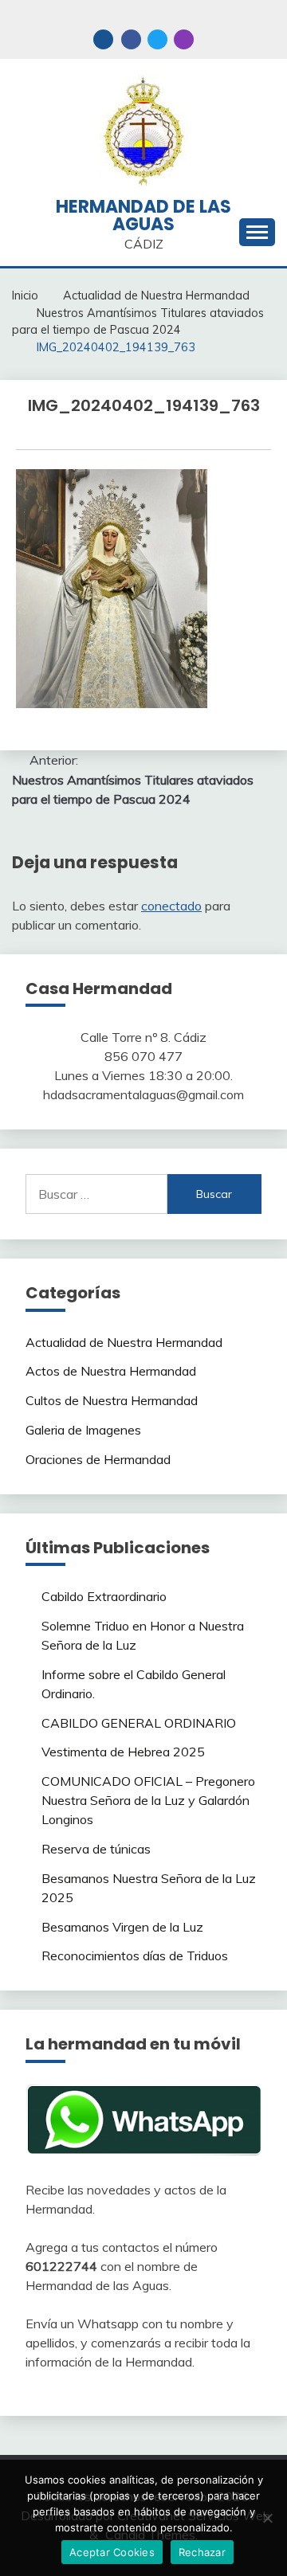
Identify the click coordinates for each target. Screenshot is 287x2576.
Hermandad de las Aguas (143, 215)
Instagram (184, 39)
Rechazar (202, 2552)
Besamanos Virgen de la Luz (122, 1927)
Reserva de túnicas (96, 1849)
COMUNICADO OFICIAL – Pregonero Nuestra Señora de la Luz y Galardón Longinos (148, 1800)
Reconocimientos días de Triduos (135, 1955)
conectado (171, 906)
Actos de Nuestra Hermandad (111, 1371)
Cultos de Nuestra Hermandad (112, 1400)
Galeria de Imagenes (83, 1430)
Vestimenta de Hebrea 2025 (123, 1752)
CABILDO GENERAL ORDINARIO (139, 1723)
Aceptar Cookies (112, 2552)
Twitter (157, 39)
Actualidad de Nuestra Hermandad (124, 1342)
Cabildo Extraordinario (104, 1596)
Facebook (131, 39)
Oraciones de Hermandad (98, 1459)
